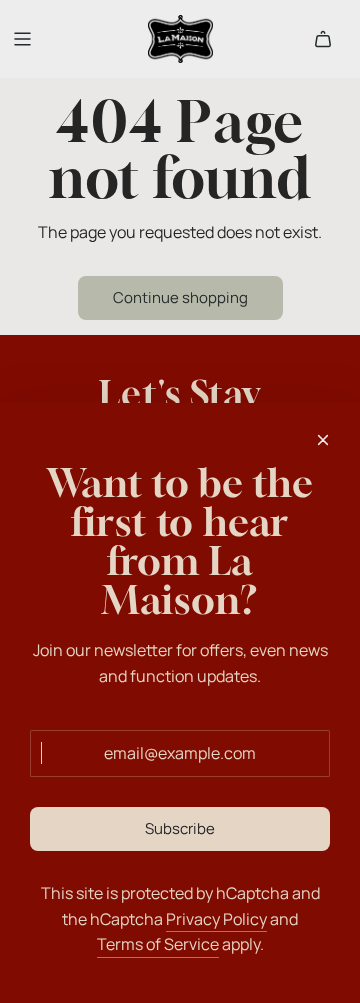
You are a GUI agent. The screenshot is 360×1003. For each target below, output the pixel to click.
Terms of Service (158, 944)
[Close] (323, 440)
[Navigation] (22, 39)
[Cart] (323, 39)
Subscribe (180, 828)
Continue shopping (180, 297)
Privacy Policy (216, 919)
